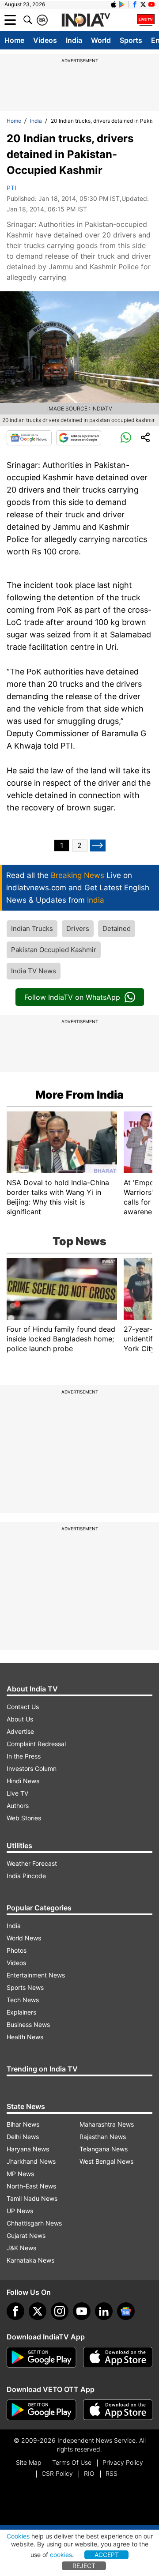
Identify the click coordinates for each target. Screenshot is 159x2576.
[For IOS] (118, 2410)
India (74, 40)
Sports (131, 40)
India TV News (34, 971)
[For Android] (42, 2410)
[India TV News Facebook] (135, 4)
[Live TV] (146, 20)
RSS (112, 2473)
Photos (17, 1950)
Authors (18, 1806)
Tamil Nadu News (32, 2198)
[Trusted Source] (79, 438)
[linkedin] (104, 2311)
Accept (107, 2555)
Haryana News (28, 2149)
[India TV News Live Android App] (42, 2358)
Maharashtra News (107, 2124)
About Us (20, 1719)
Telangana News (104, 2149)
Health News (25, 2037)
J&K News (21, 2248)
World (101, 40)
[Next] (98, 845)
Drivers (78, 928)
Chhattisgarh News (34, 2223)
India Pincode (26, 1876)
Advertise (20, 1731)
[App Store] (118, 2358)
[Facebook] (15, 2311)
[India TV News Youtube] (151, 4)
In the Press (24, 1756)
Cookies (18, 2536)
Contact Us (23, 1707)
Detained (117, 928)
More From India (79, 1095)
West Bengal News (106, 2161)
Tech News (23, 2000)
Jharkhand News (31, 2161)
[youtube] (82, 2311)
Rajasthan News (103, 2137)
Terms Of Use (72, 2462)
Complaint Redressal (36, 1744)
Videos (45, 40)
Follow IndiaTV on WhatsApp (72, 997)
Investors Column (32, 1768)
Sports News (25, 1987)
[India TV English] (86, 20)
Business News (28, 2024)
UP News (20, 2211)
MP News (20, 2174)
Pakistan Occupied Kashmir (54, 950)
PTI (11, 188)
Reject (84, 2566)
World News (24, 1938)
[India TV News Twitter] (143, 4)
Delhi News (23, 2137)
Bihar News (23, 2124)
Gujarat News (26, 2235)
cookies (61, 2555)
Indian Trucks (32, 928)
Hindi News (23, 1781)
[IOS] (114, 4)
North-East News (31, 2186)
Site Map (28, 2462)
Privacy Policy (123, 2462)
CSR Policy (57, 2473)
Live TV (17, 1793)
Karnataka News (30, 2260)
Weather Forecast (32, 1863)
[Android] (122, 4)
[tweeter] (38, 2311)
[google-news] (126, 2311)
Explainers (21, 2012)
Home (14, 40)
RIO (89, 2473)
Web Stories (24, 1818)
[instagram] (60, 2311)
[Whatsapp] (126, 438)
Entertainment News (36, 1975)
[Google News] (29, 438)
